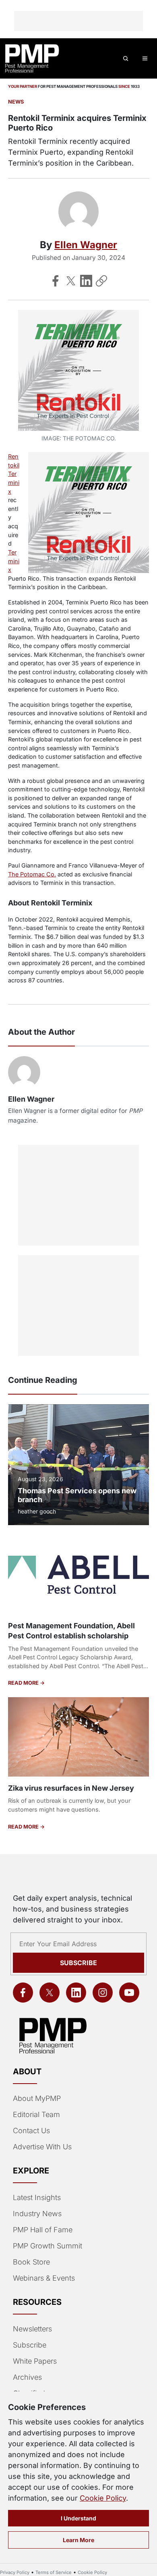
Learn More (78, 2540)
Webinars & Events (44, 2278)
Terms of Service (54, 2572)
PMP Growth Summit (48, 2246)
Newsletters (32, 2329)
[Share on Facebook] (56, 281)
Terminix (14, 561)
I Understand (78, 2518)
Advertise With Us (42, 2147)
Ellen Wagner (86, 245)
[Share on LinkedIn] (86, 281)
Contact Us (31, 2131)
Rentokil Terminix (14, 474)
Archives (27, 2377)
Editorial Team (36, 2114)
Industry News (37, 2214)
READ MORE (24, 1683)
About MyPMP (37, 2098)
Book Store (31, 2262)
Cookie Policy (103, 2498)
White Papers (35, 2361)
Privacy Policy (15, 2572)
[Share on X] (71, 281)
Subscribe (78, 1963)
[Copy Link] (101, 281)
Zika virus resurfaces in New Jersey (71, 1788)
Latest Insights (37, 2197)
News (16, 102)
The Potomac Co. (32, 874)
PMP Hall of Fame (43, 2230)
